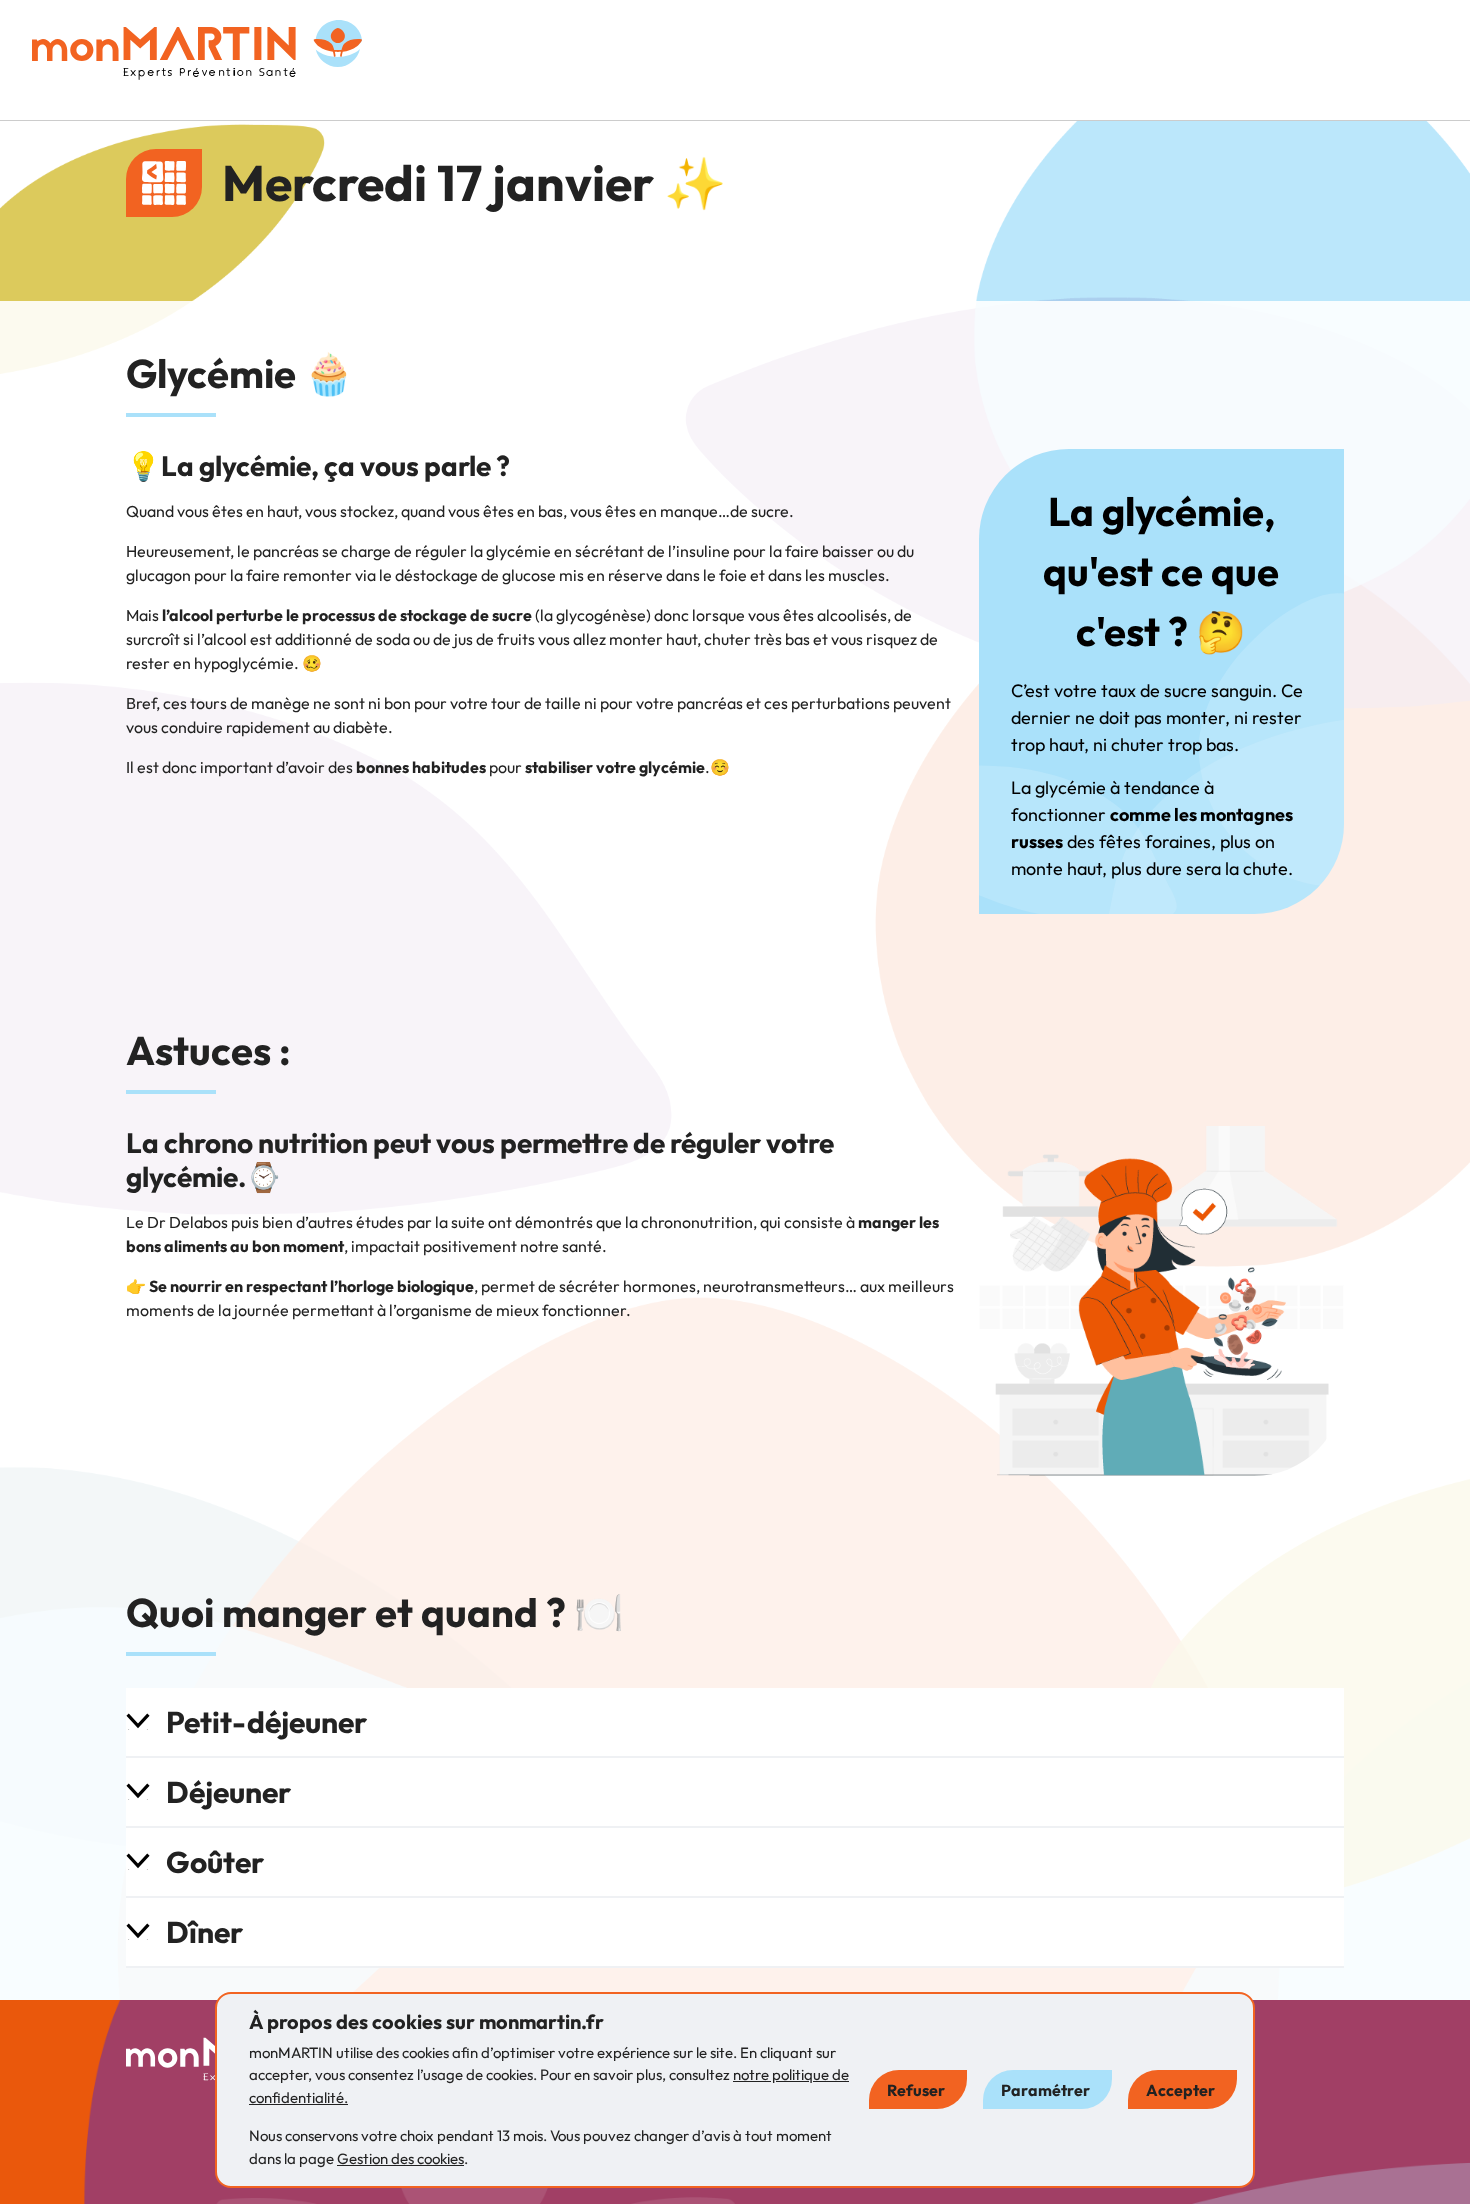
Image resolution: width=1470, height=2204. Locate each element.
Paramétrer (1045, 2090)
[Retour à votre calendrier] (164, 183)
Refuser (916, 2090)
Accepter (1180, 2090)
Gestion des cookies (400, 2158)
